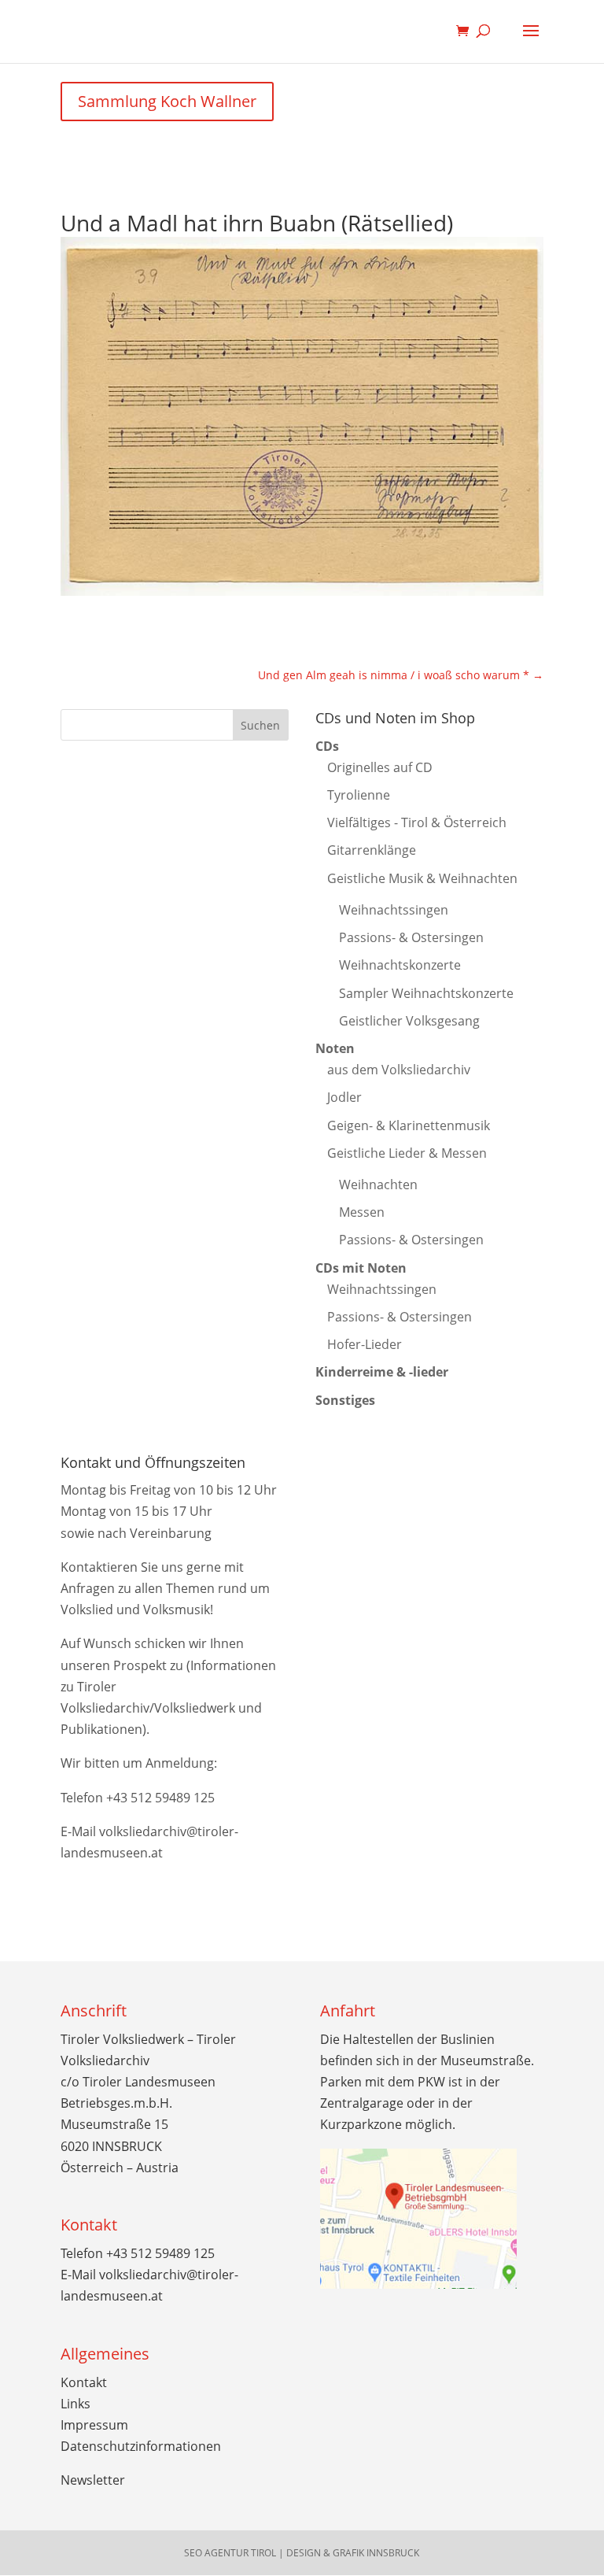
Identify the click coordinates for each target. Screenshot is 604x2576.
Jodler (344, 1097)
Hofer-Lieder (365, 1344)
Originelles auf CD (380, 767)
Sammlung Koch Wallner (167, 101)
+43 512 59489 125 (160, 1798)
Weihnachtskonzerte (400, 965)
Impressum (94, 2425)
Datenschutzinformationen (141, 2446)
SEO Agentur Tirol (230, 2553)
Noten (335, 1048)
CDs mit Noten (361, 1268)
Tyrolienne (359, 795)
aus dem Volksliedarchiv (399, 1070)
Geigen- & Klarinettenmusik (409, 1125)
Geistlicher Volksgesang (409, 1021)
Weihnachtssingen (394, 910)
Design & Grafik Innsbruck (353, 2553)
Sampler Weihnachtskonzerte (426, 993)
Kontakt (84, 2382)
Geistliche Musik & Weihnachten (422, 878)
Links (75, 2404)
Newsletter (93, 2480)
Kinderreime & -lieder (382, 1372)
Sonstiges (345, 1400)
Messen (362, 1212)
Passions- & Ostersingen (411, 937)
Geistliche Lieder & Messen (407, 1153)
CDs (327, 746)
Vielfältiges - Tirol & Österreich (417, 822)
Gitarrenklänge (372, 850)
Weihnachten (378, 1185)
